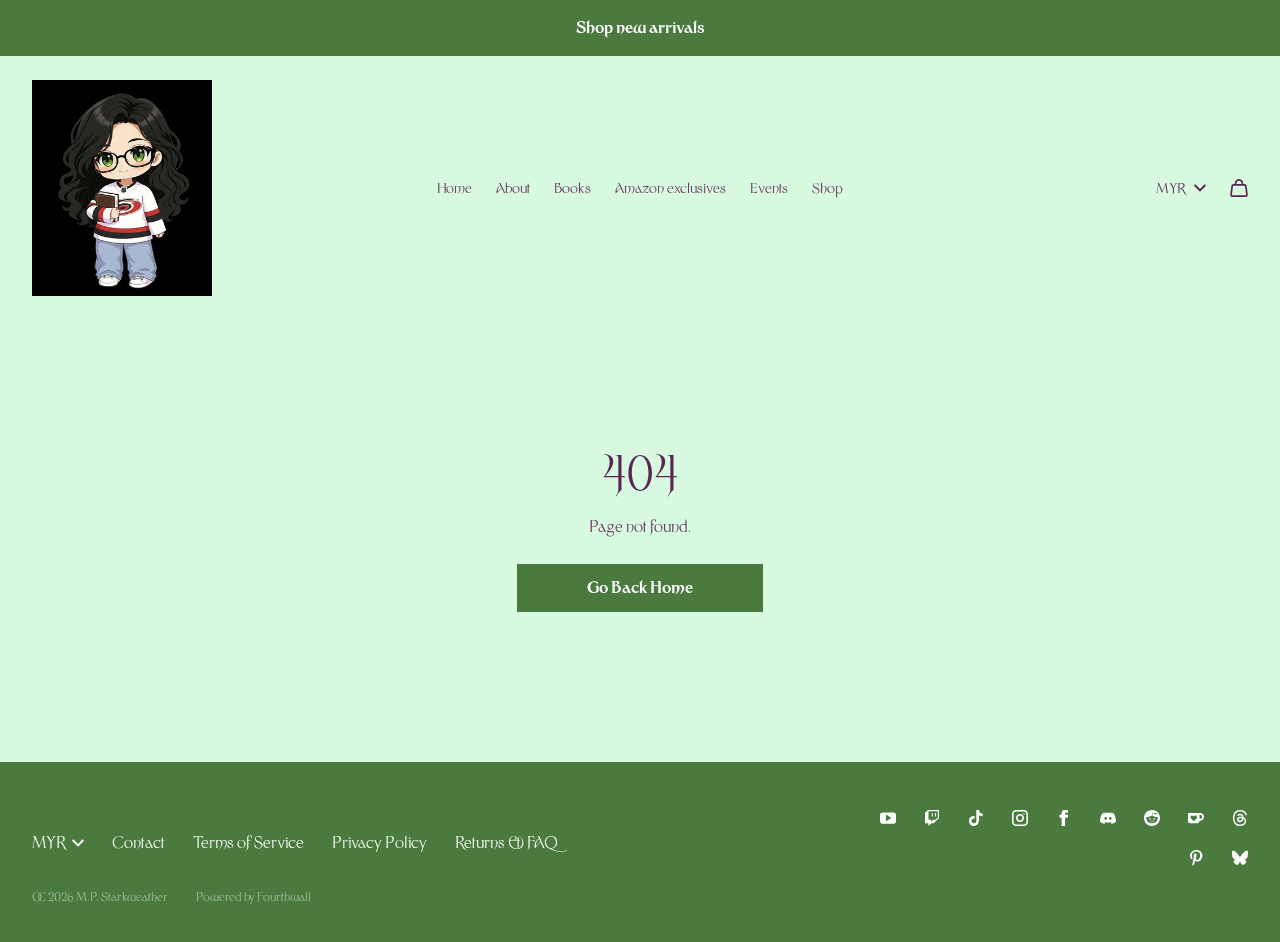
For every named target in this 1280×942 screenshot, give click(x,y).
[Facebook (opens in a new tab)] (1064, 818)
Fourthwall (284, 896)
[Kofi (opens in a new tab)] (1196, 818)
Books (572, 188)
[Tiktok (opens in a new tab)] (976, 818)
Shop (827, 188)
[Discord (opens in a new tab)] (1108, 818)
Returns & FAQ (506, 842)
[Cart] (1239, 188)
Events (769, 188)
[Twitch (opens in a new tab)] (932, 818)
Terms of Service (248, 842)
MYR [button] (1171, 188)
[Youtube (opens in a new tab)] (888, 818)
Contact (138, 842)
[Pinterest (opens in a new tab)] (1196, 858)
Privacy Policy (379, 842)
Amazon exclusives (670, 188)
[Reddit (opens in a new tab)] (1152, 818)
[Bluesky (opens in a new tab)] (1240, 858)
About (513, 188)
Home (454, 188)
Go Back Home (640, 587)
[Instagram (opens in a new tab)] (1020, 818)
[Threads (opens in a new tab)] (1240, 818)
